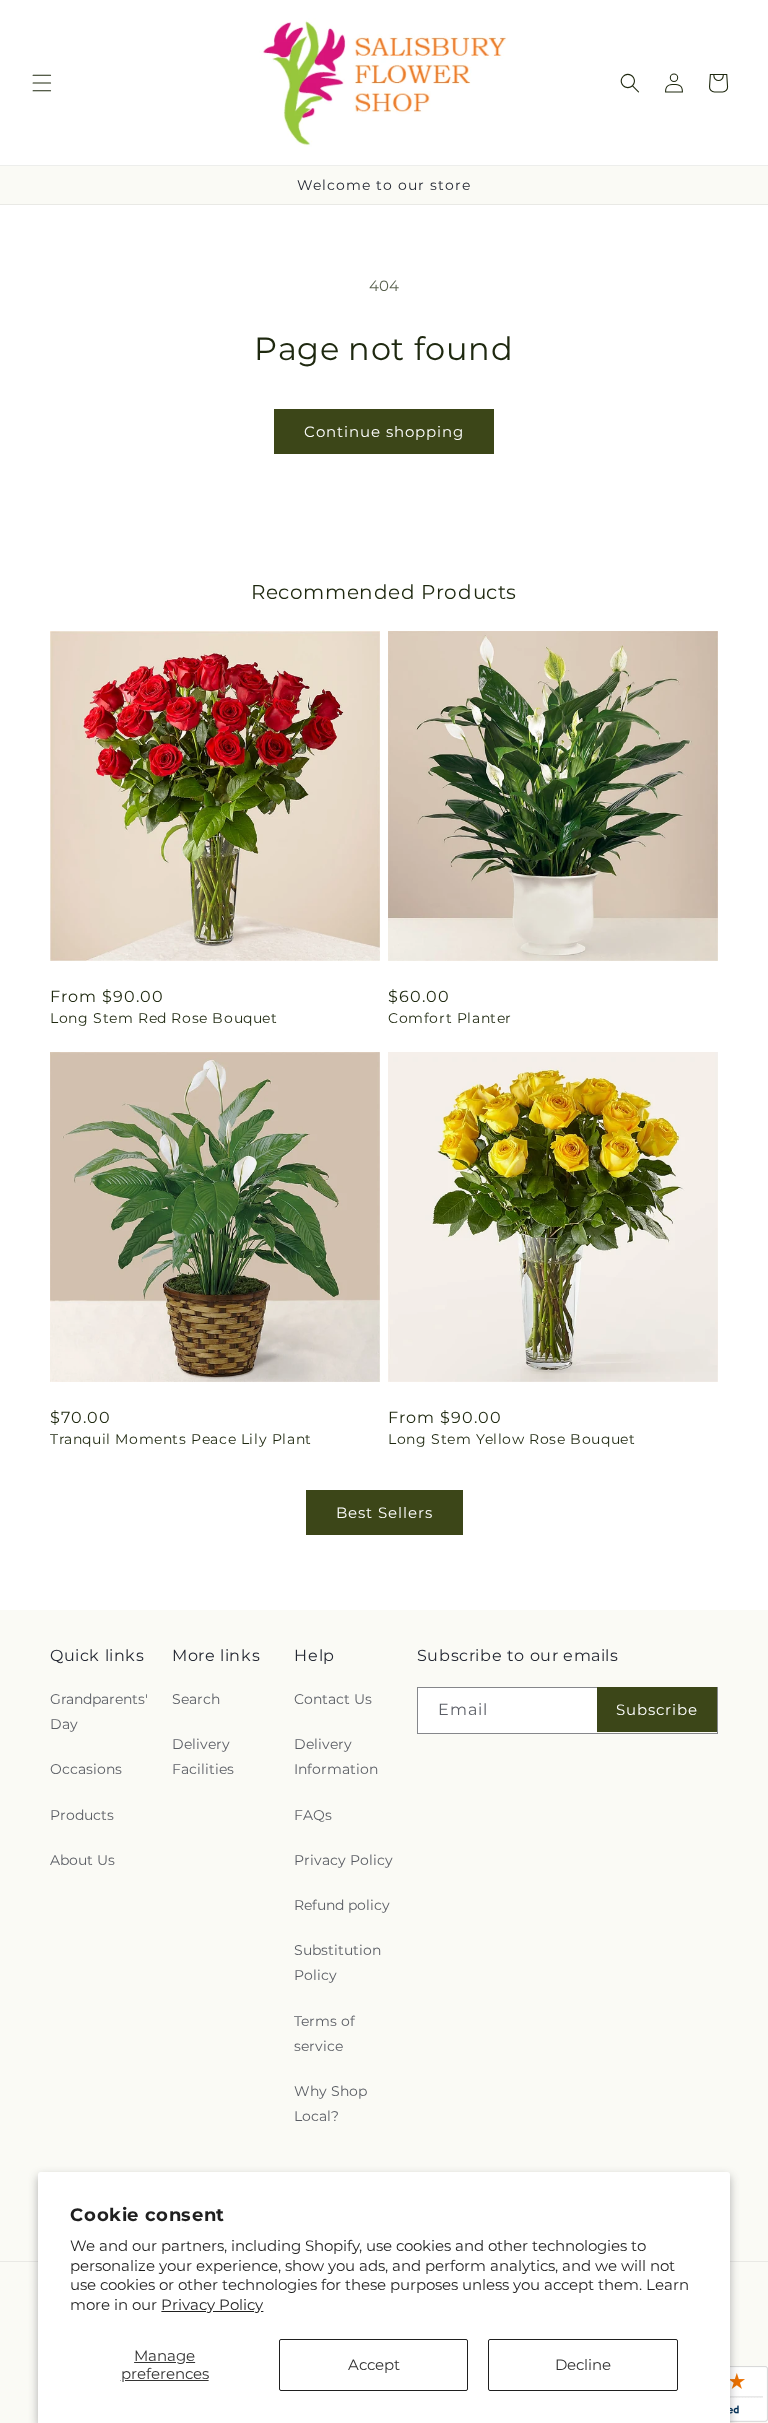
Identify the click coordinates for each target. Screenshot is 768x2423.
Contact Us (333, 1699)
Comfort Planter (450, 1018)
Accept (374, 2364)
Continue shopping (384, 431)
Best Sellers (384, 1512)
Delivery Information (336, 1756)
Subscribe (657, 1709)
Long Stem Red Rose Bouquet (164, 1018)
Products (82, 1815)
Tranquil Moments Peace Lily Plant (181, 1439)
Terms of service (324, 2033)
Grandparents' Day (99, 1711)
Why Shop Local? (330, 2103)
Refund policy (342, 1905)
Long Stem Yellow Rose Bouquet (511, 1439)
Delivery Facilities (203, 1756)
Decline (583, 2364)
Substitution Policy (337, 1962)
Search (196, 1699)
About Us (82, 1860)
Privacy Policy (212, 2304)
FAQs (313, 1815)
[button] (42, 83)
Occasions (86, 1769)
